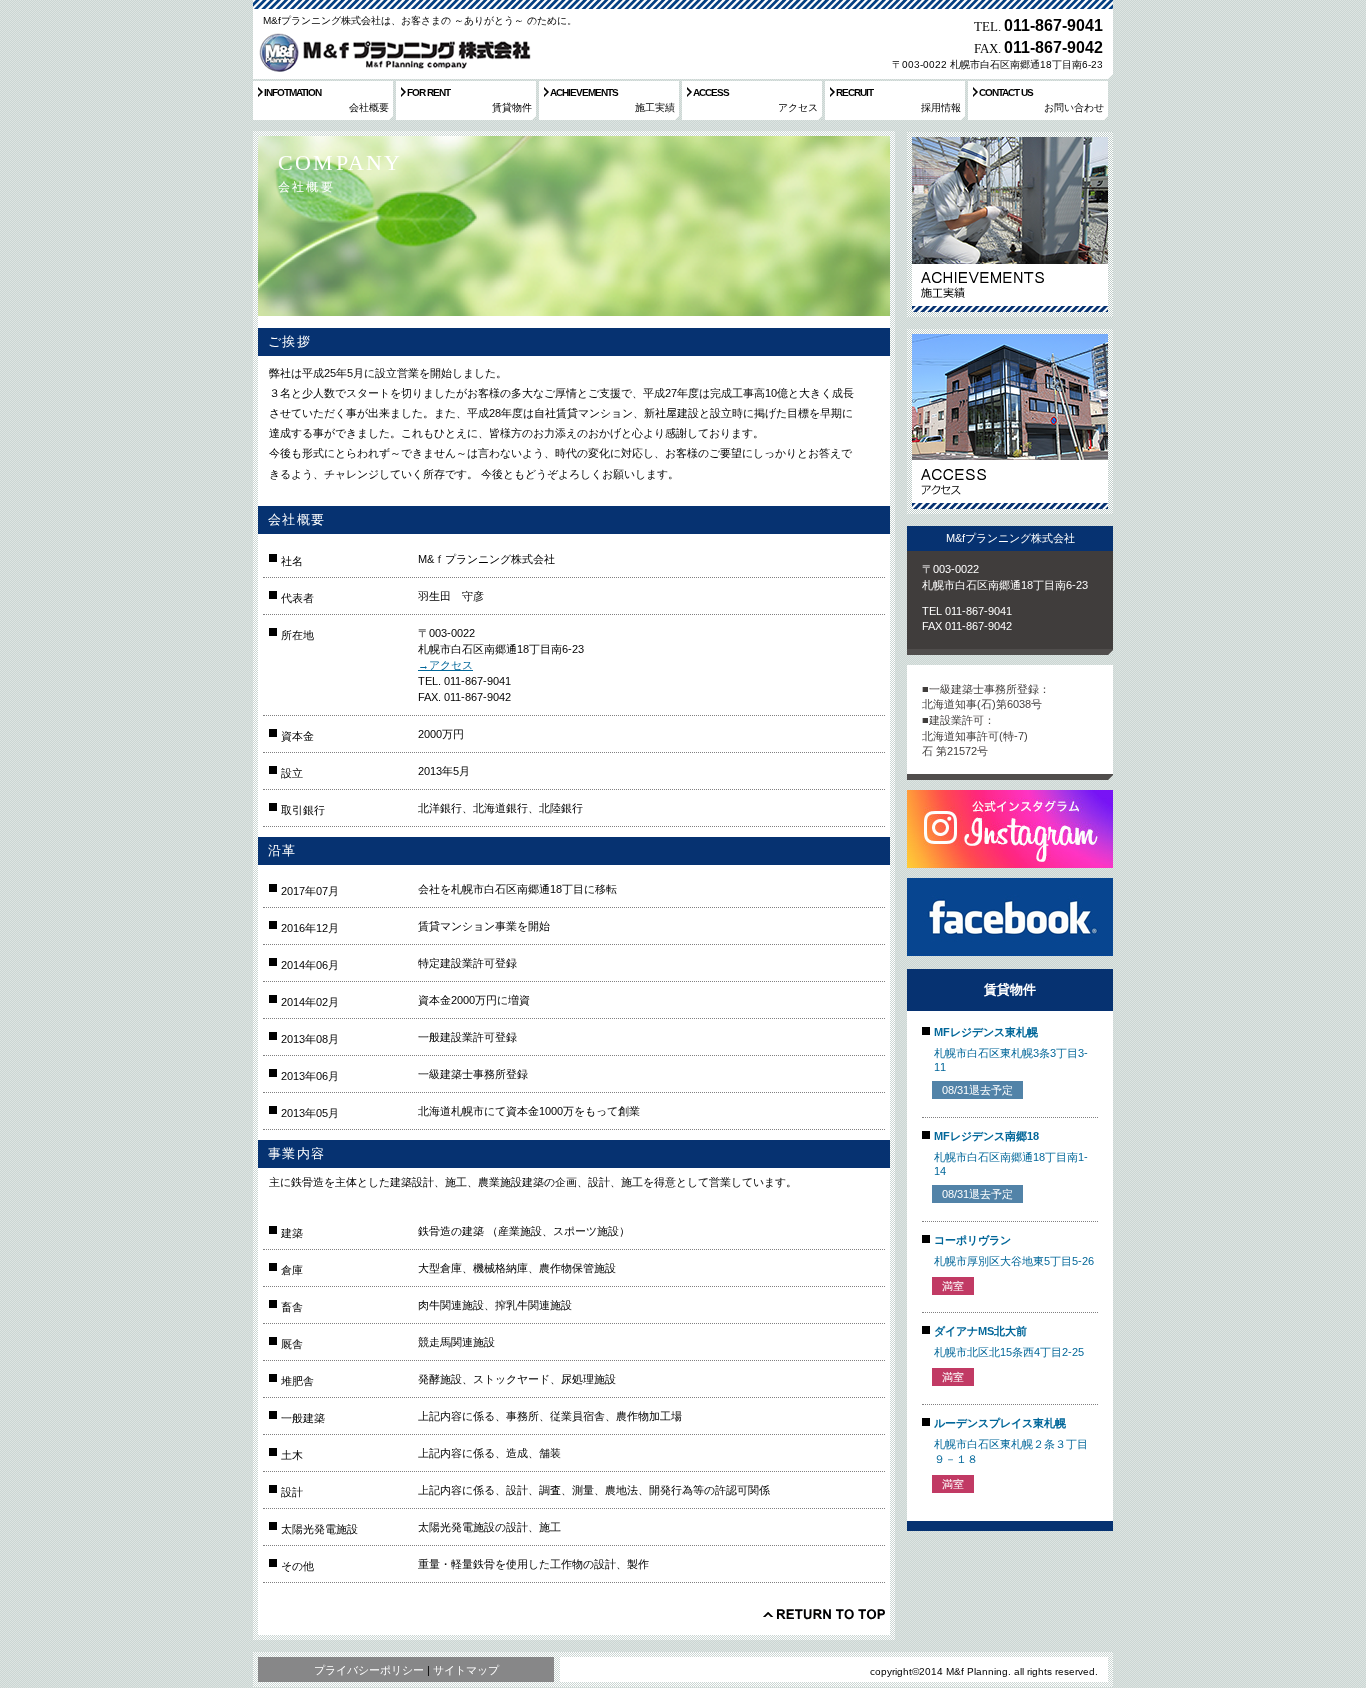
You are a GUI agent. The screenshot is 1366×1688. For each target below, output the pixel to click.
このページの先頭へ (824, 1614)
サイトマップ (466, 1670)
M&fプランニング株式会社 (392, 52)
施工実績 (1010, 224)
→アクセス (445, 665)
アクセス (1010, 421)
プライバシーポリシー (369, 1670)
